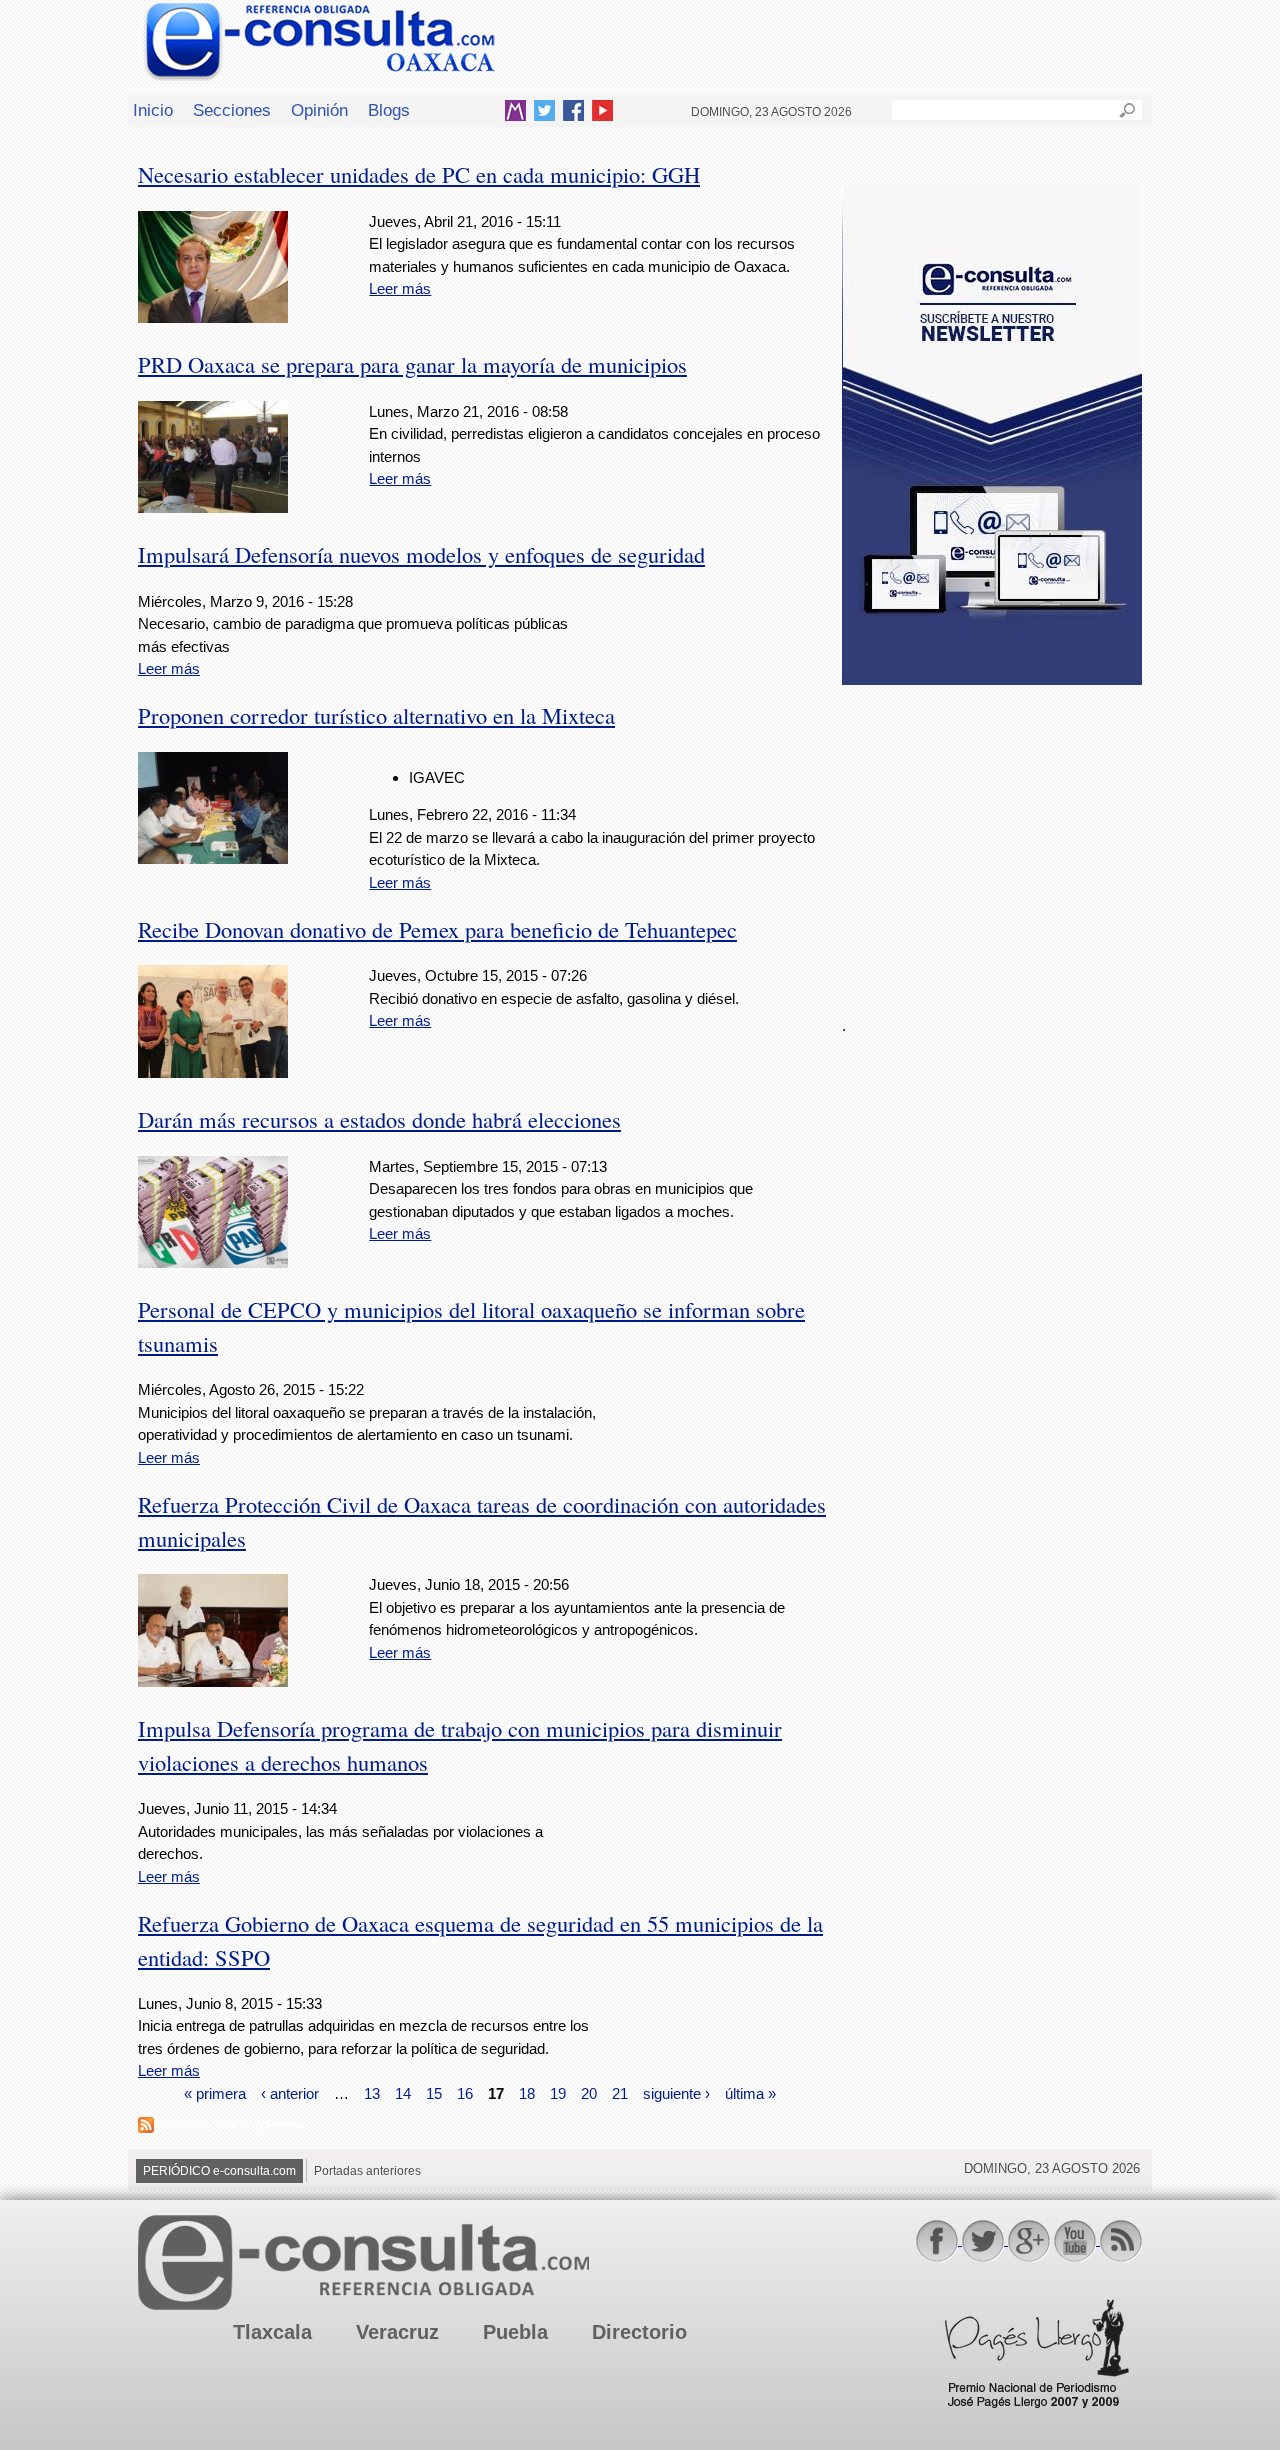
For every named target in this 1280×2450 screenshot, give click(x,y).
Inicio (153, 110)
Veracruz (397, 2332)
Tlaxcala (272, 2332)
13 (372, 2093)
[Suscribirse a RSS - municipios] (146, 2127)
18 (527, 2093)
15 (434, 2093)
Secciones (232, 110)
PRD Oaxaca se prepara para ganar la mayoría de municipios (412, 364)
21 (620, 2093)
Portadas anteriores (367, 2171)
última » (750, 2093)
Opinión (319, 110)
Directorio (639, 2332)
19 (558, 2093)
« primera (215, 2093)
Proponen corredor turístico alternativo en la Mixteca (376, 715)
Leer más (400, 288)
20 (589, 2093)
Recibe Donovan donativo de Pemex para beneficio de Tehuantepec (437, 929)
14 (403, 2093)
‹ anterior (290, 2093)
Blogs (389, 110)
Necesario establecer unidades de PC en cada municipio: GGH (419, 174)
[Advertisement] (992, 839)
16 (465, 2093)
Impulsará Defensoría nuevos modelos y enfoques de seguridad (421, 554)
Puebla (515, 2332)
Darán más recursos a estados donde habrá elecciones (379, 1119)
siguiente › (676, 2093)
